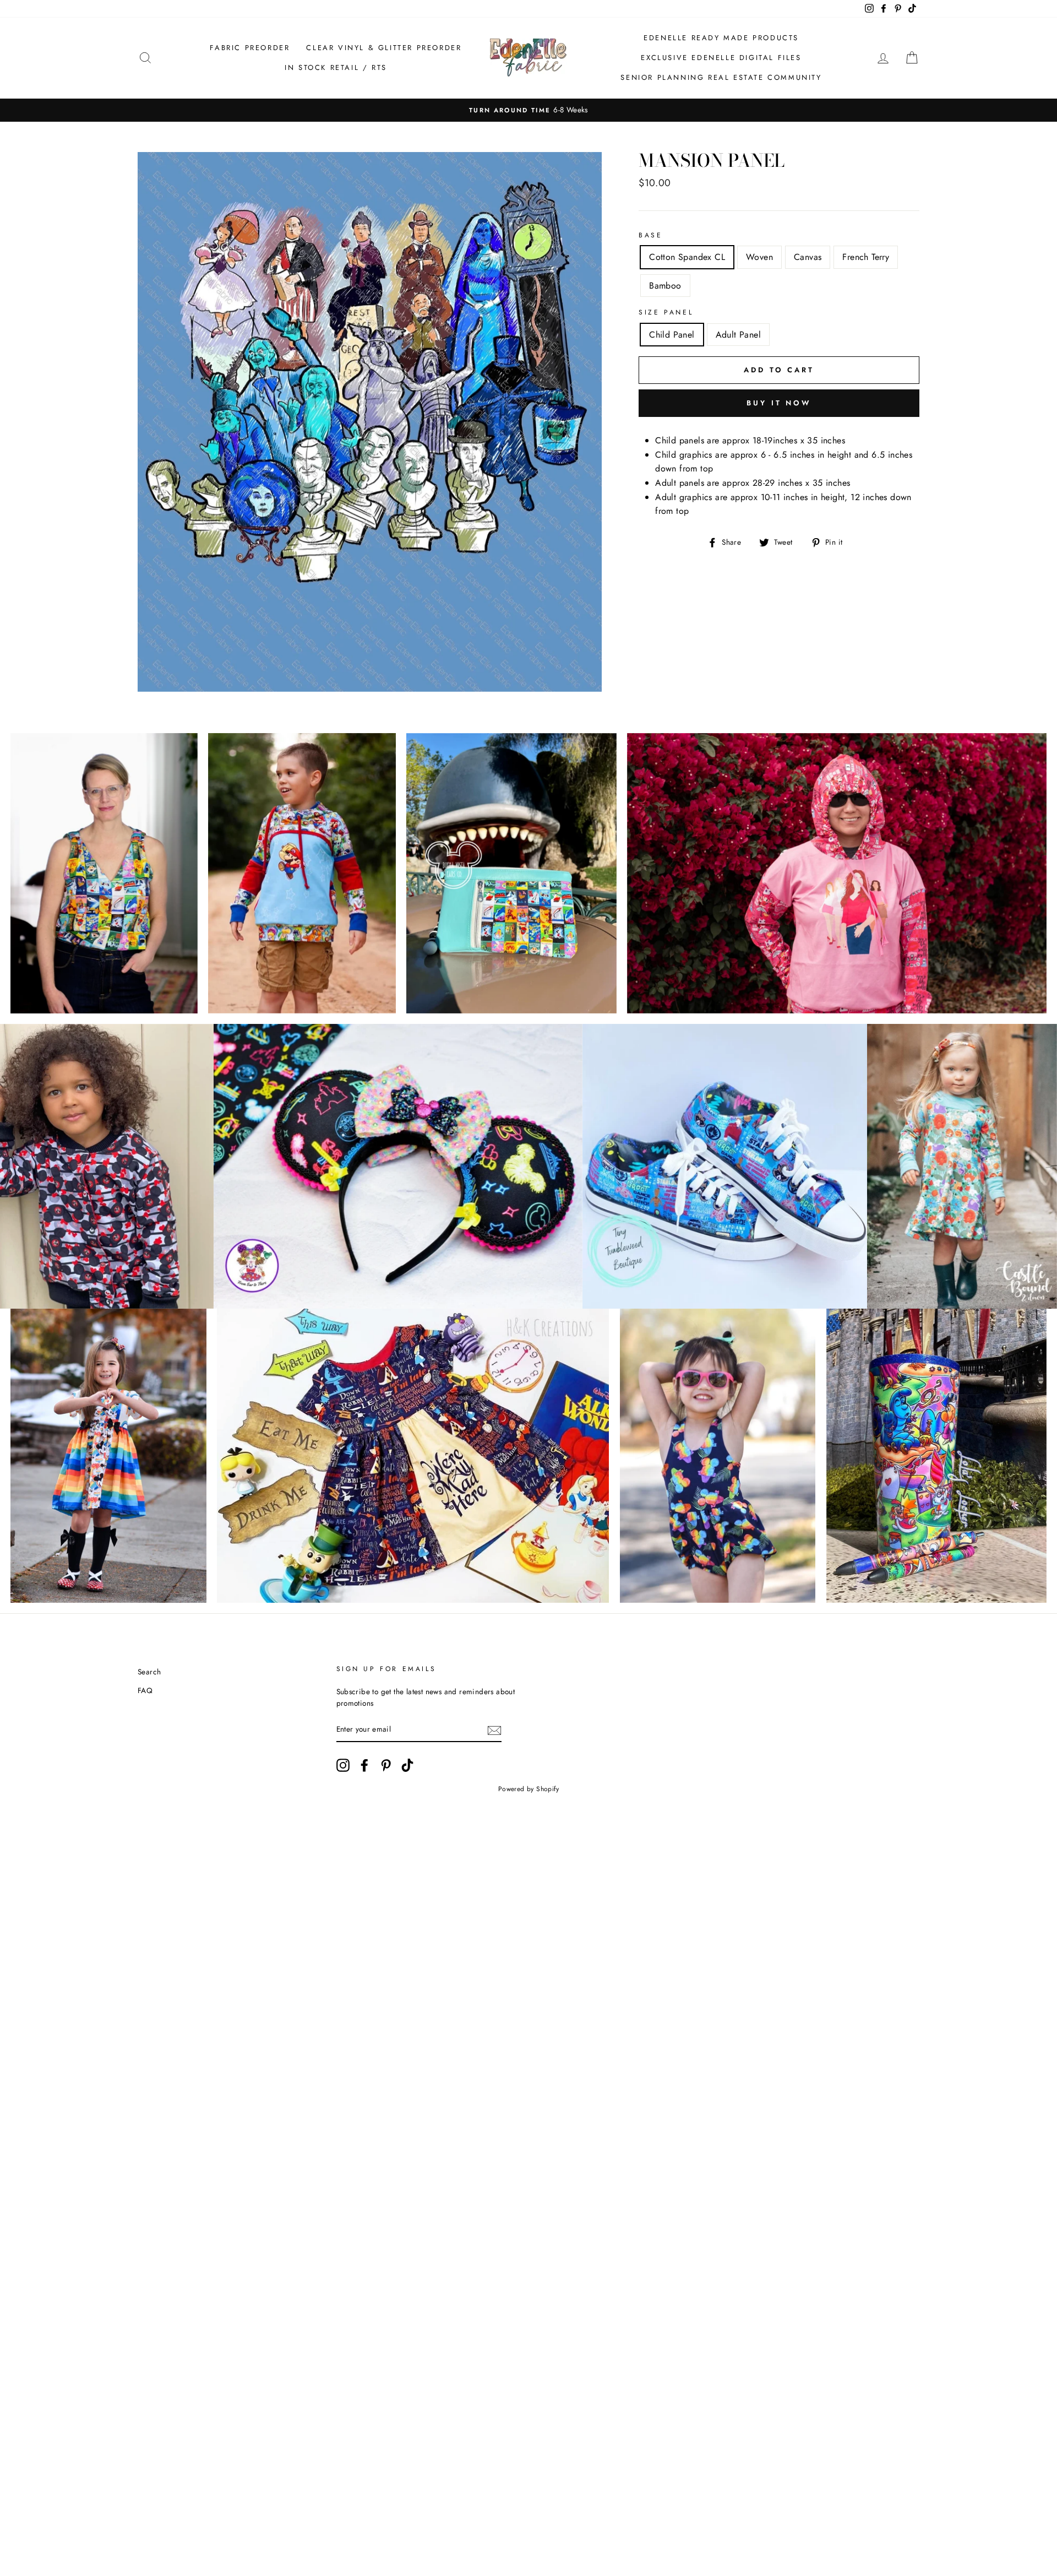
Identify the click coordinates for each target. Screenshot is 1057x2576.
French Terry (866, 257)
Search (149, 1672)
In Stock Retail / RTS (336, 67)
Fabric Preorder (250, 48)
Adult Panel (738, 335)
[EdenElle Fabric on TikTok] (407, 1765)
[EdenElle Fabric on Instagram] (343, 1765)
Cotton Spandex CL (687, 257)
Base (650, 235)
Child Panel (672, 335)
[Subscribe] (494, 1730)
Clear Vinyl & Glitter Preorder (384, 48)
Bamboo (665, 286)
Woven (759, 257)
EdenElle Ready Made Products (721, 38)
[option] (528, 110)
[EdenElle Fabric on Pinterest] (386, 1765)
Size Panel (666, 312)
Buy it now (779, 403)
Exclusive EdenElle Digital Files (721, 58)
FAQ (145, 1690)
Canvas (808, 257)
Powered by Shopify (528, 1789)
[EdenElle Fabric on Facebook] (364, 1765)
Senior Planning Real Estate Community (721, 77)
